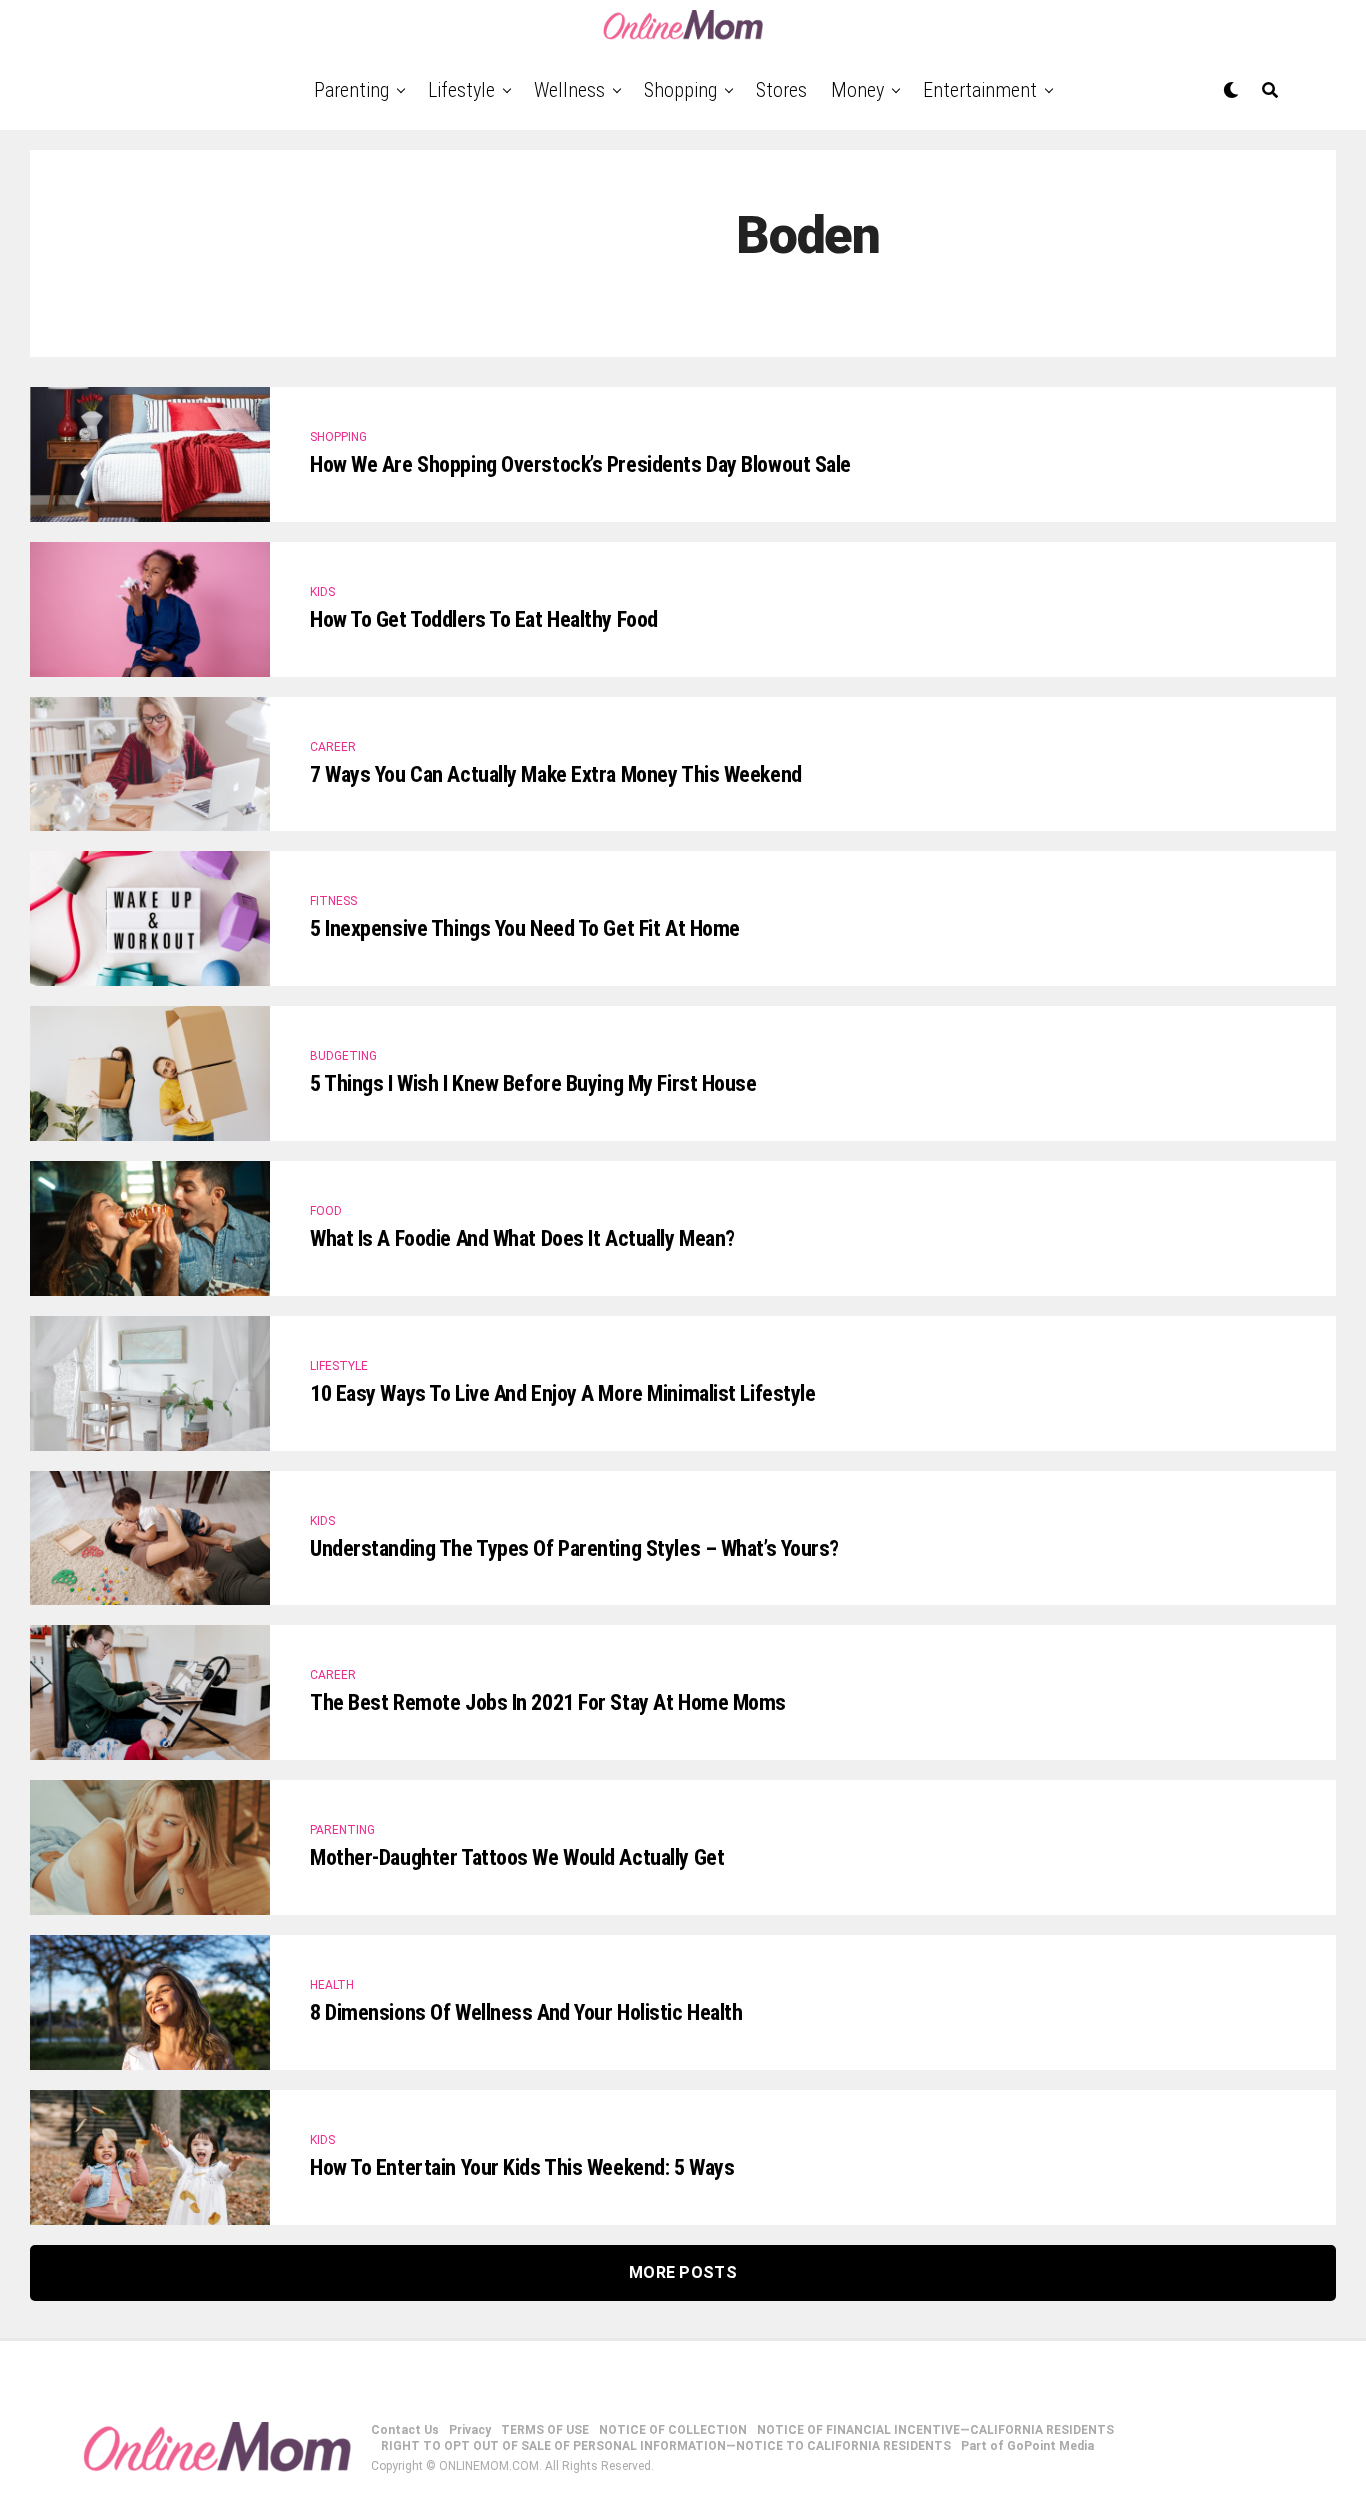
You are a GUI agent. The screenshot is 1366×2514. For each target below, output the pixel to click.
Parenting (351, 90)
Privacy (470, 2430)
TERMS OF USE (545, 2430)
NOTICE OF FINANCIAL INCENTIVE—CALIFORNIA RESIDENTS (935, 2430)
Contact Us (405, 2430)
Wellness (569, 90)
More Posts (683, 2272)
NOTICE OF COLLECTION (673, 2430)
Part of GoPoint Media (1027, 2446)
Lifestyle (461, 90)
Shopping (680, 90)
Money (857, 90)
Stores (781, 90)
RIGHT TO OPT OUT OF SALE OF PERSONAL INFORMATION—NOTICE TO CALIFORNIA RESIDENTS (666, 2446)
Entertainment (980, 90)
